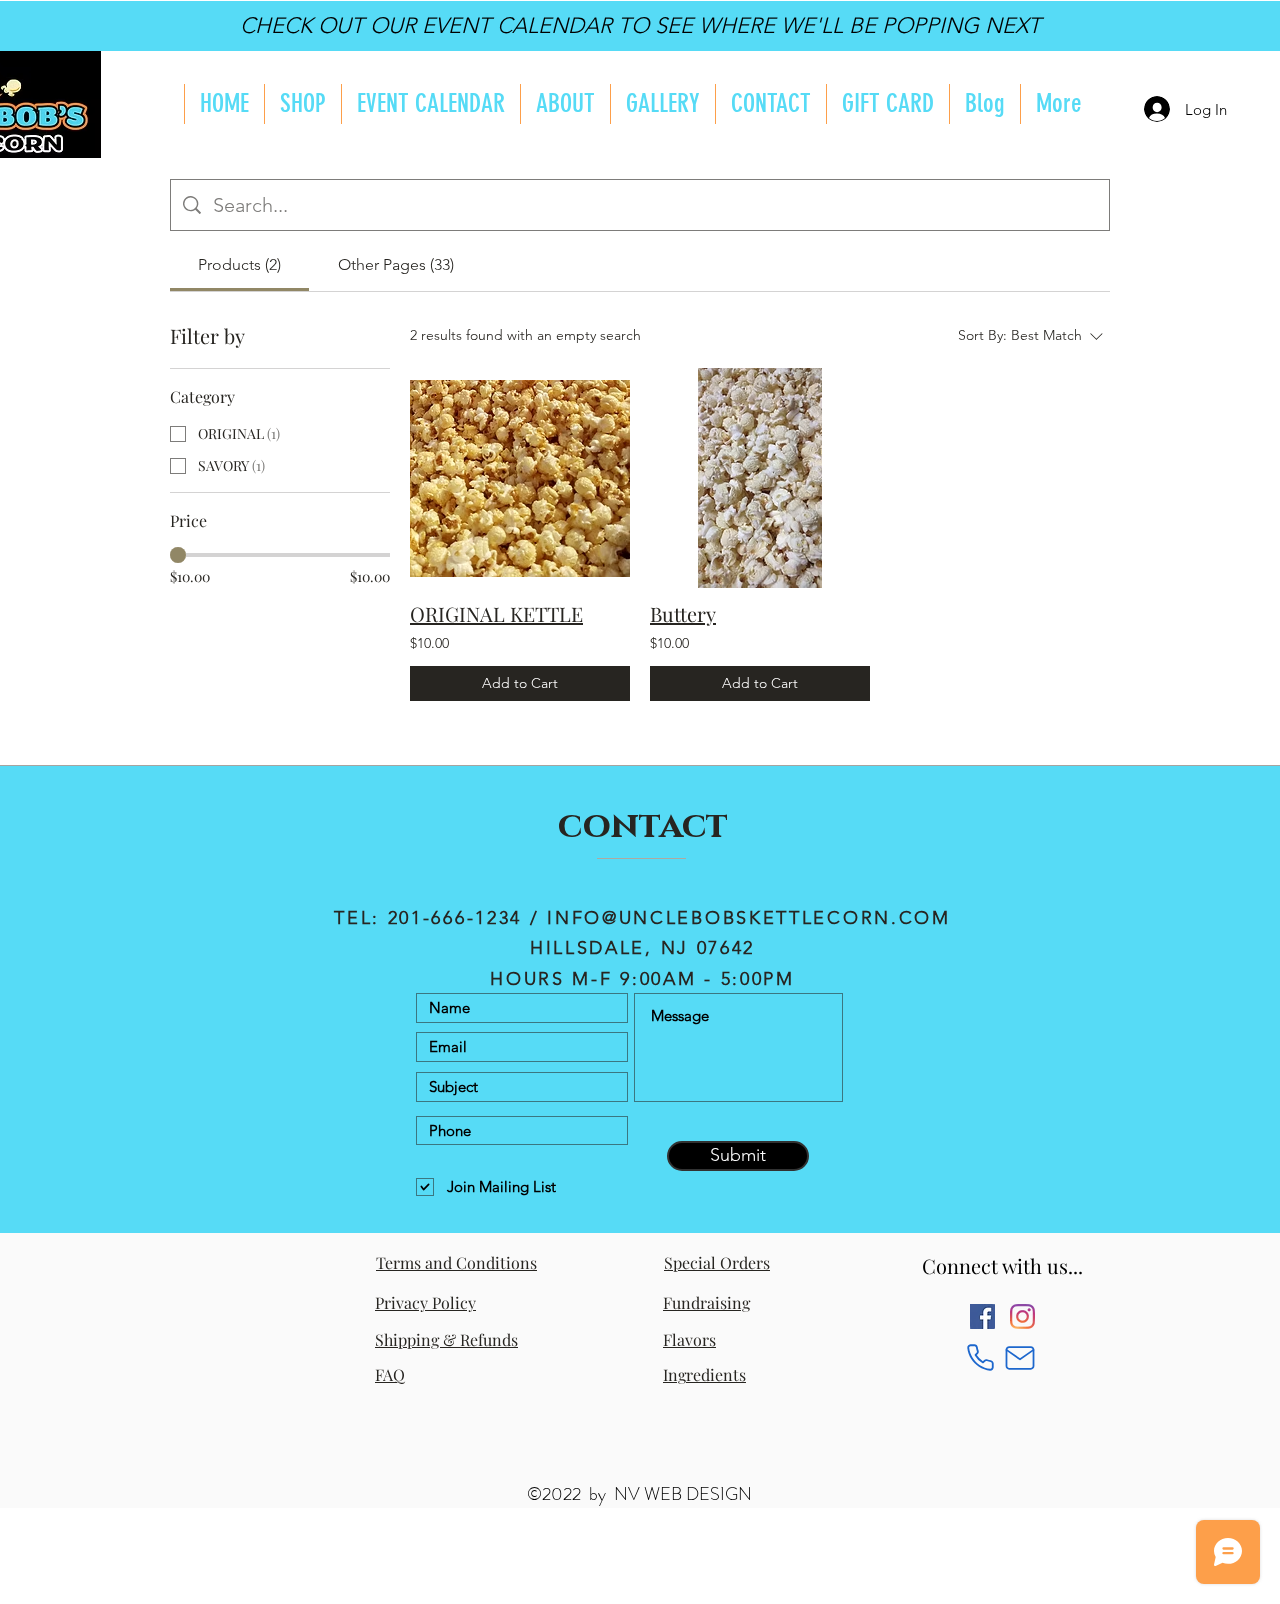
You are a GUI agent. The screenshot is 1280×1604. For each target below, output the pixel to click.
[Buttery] (760, 478)
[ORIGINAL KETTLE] (520, 478)
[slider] (178, 555)
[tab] (239, 265)
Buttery (683, 613)
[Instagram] (1022, 1316)
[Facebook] (982, 1316)
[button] (565, 104)
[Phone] (980, 1357)
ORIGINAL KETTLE (496, 613)
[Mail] (1019, 1357)
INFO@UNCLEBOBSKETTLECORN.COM (749, 918)
